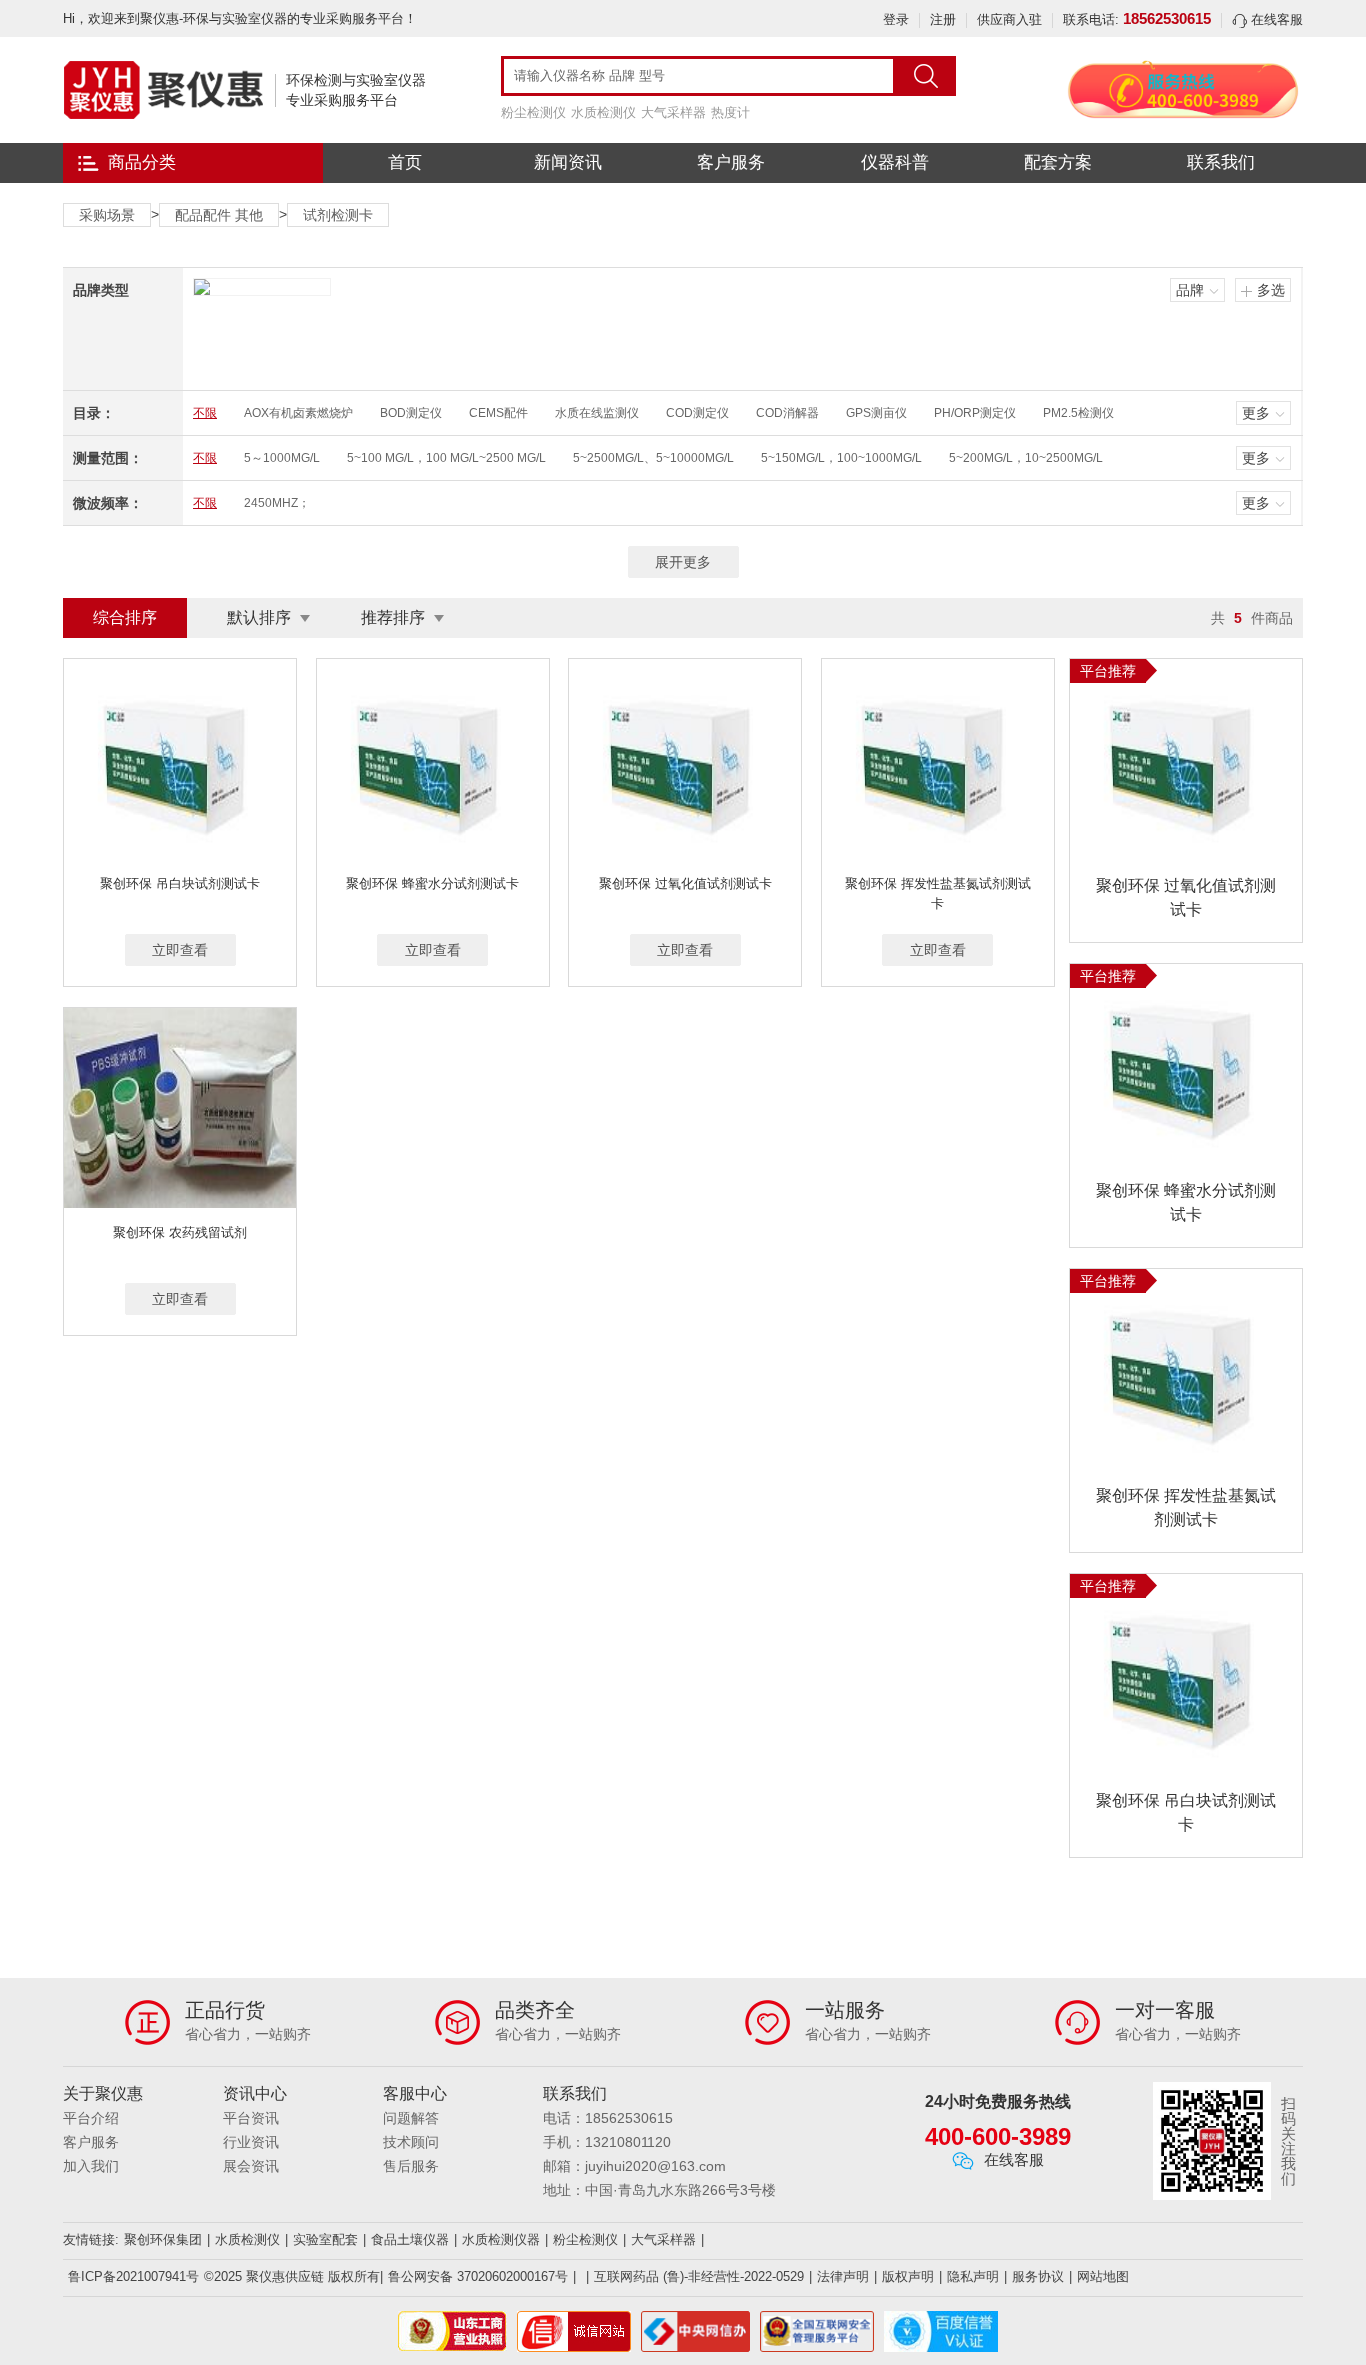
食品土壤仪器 (410, 2239)
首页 (405, 162)
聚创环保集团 (163, 2239)
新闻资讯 (568, 162)
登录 (896, 19)
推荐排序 (393, 617)
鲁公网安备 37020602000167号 (478, 2276)
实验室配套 (325, 2239)
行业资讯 (251, 2142)
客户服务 (731, 162)
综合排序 (125, 617)
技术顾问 (411, 2142)
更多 (1256, 413)
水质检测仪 (603, 112)
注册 (943, 19)
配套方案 (1058, 162)
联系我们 (1221, 162)
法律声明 (843, 2276)
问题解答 (411, 2118)
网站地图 (1103, 2276)
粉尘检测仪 (533, 112)
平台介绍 (91, 2118)
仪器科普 (895, 162)
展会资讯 (251, 2166)
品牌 (1190, 290)
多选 (1271, 290)
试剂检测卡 (338, 215)
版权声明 (908, 2276)
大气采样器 (673, 112)
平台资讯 (251, 2118)
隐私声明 (973, 2276)
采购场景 (107, 215)
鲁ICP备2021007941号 (133, 2276)
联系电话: (1137, 19)
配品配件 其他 (219, 215)
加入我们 (91, 2166)
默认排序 (259, 617)
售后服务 (411, 2166)
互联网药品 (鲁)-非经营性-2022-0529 (699, 2276)
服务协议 (1038, 2276)
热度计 (730, 112)
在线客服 (1275, 19)
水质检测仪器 (501, 2239)
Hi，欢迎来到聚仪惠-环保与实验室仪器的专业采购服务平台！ (240, 18)
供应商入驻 (1009, 19)
